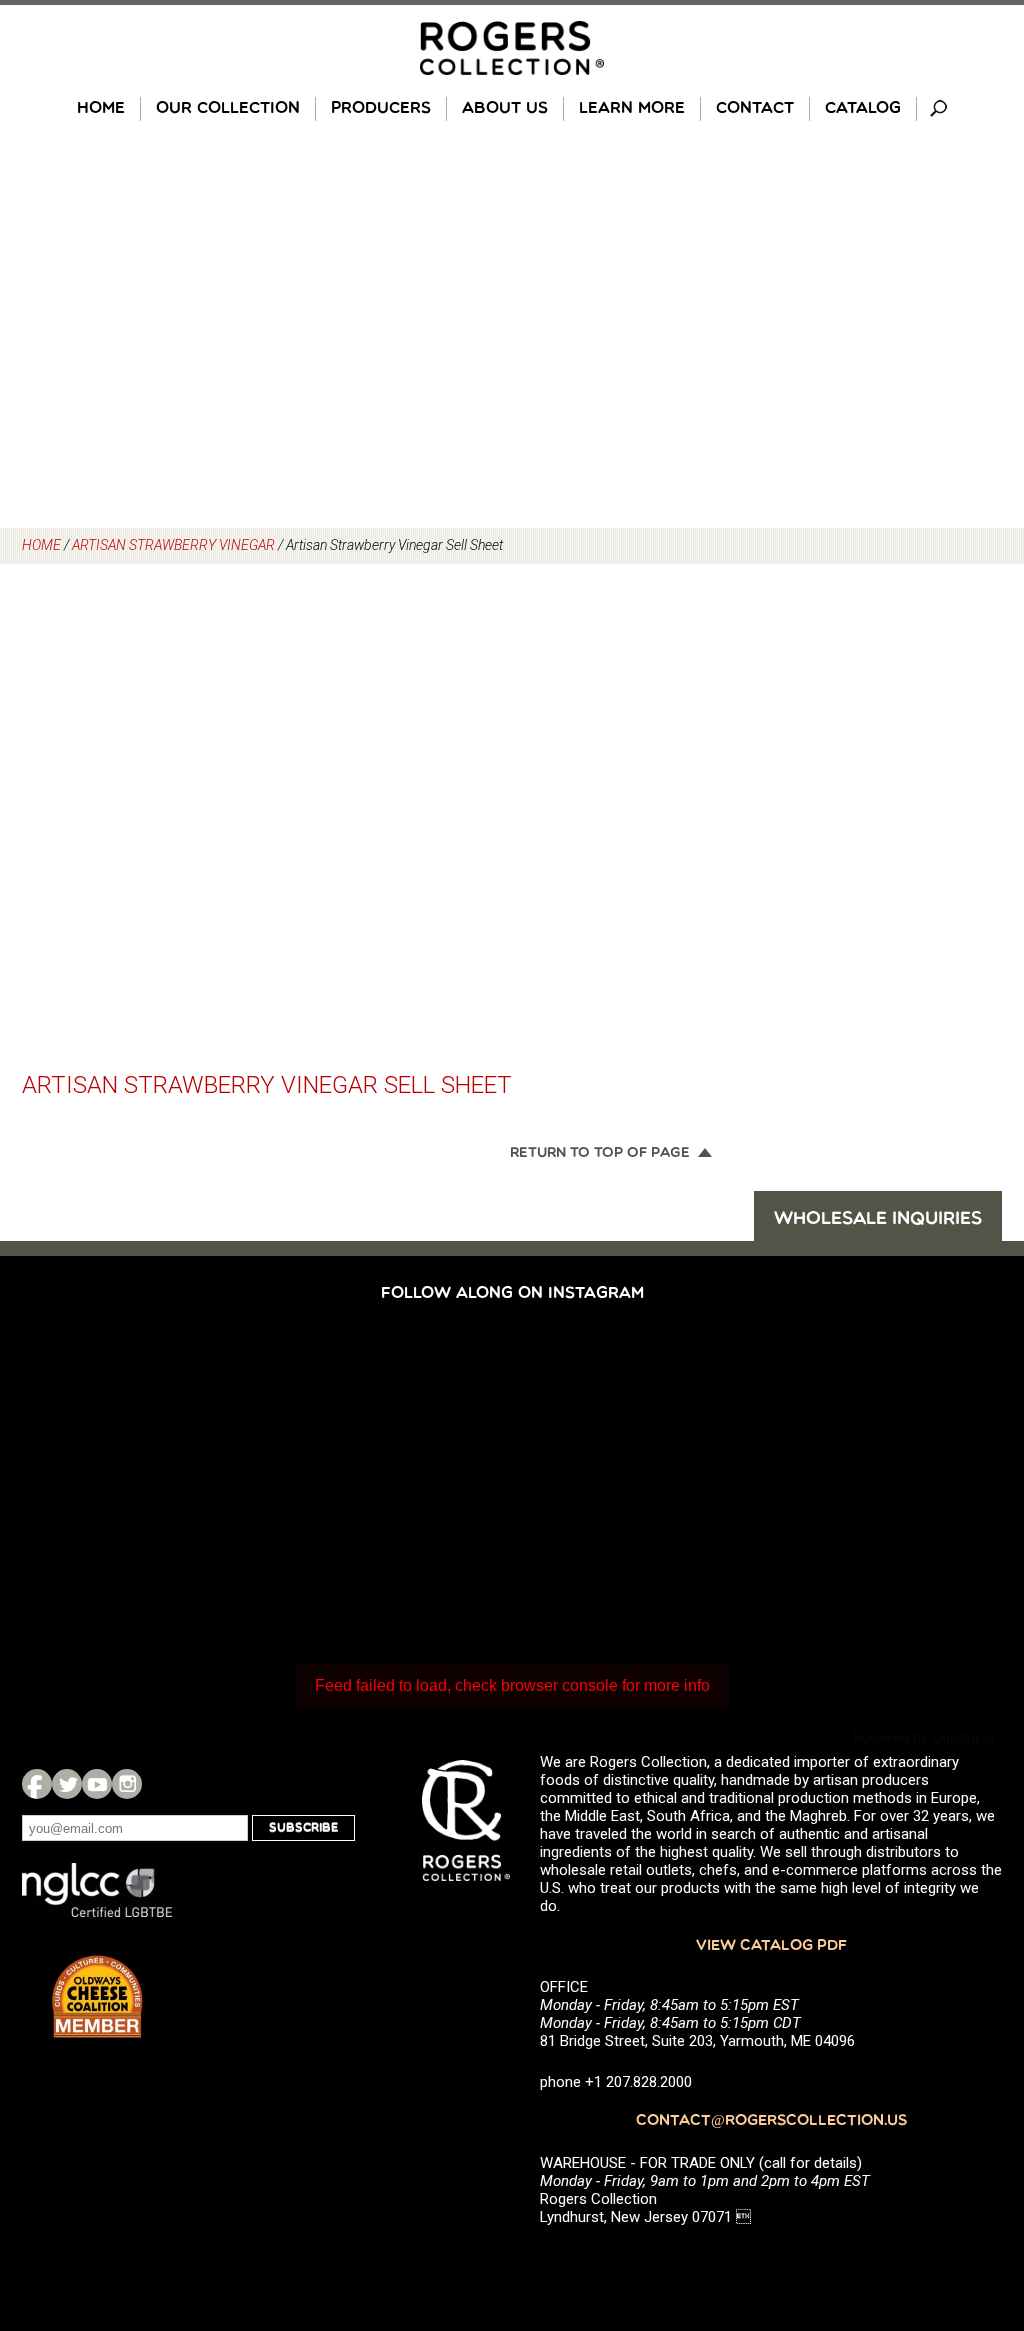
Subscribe (303, 1828)
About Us (505, 109)
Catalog (863, 109)
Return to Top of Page (600, 1154)
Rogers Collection (512, 48)
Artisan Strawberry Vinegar (173, 545)
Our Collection (228, 109)
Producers (381, 109)
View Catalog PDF (771, 1946)
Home (101, 109)
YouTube (97, 1784)
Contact (755, 109)
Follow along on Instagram (512, 1294)
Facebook (37, 1784)
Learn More (632, 109)
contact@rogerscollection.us (771, 2121)
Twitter (67, 1784)
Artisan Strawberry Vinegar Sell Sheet (267, 1085)
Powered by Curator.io (923, 1737)
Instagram (127, 1784)
